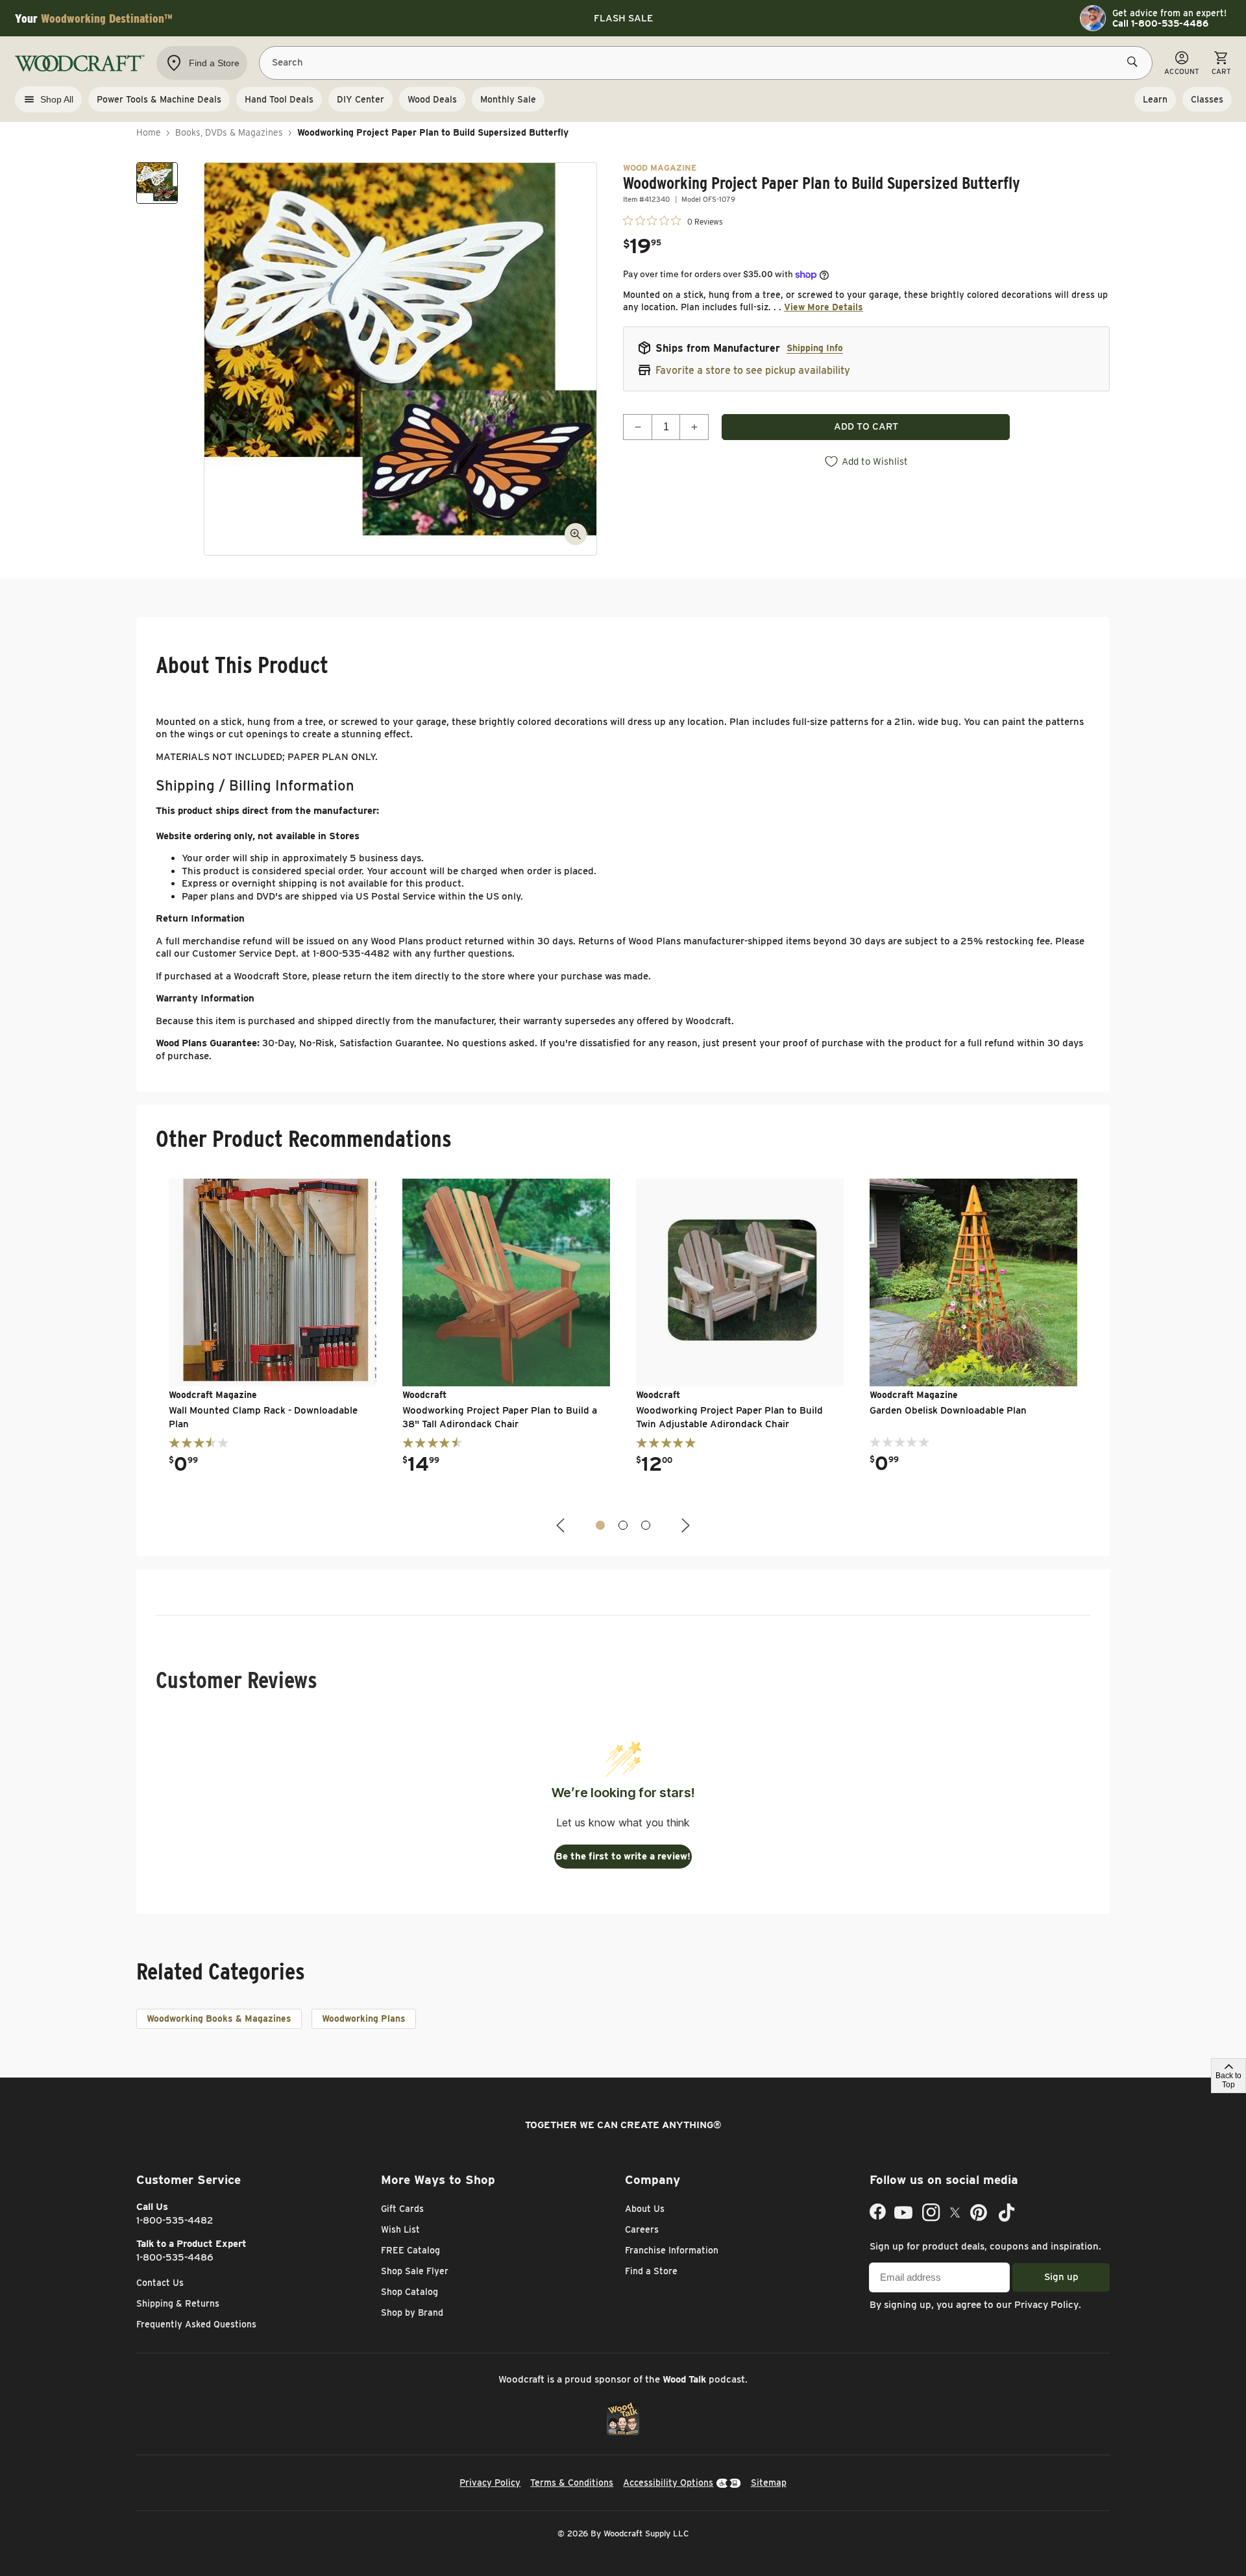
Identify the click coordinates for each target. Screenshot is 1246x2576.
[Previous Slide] (562, 1526)
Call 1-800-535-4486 (1160, 23)
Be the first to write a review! (623, 1856)
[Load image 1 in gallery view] (157, 183)
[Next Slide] (684, 1526)
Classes (1207, 99)
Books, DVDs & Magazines (229, 132)
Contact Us (160, 2283)
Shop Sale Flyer (415, 2271)
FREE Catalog (410, 2250)
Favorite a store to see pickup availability (753, 370)
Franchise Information (672, 2250)
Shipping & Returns (178, 2303)
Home (149, 132)
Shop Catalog (409, 2292)
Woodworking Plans (364, 2018)
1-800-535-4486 (175, 2257)
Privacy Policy (1046, 2305)
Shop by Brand (412, 2312)
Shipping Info (815, 348)
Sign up (1061, 2277)
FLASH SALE (623, 18)
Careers (642, 2229)
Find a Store (651, 2271)
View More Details (824, 307)
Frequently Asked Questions (196, 2324)
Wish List (400, 2229)
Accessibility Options (668, 2483)
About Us (645, 2209)
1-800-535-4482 (175, 2220)
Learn (1155, 99)
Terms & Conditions (572, 2483)
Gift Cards (402, 2209)
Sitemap (769, 2483)
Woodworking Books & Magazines (219, 2018)
